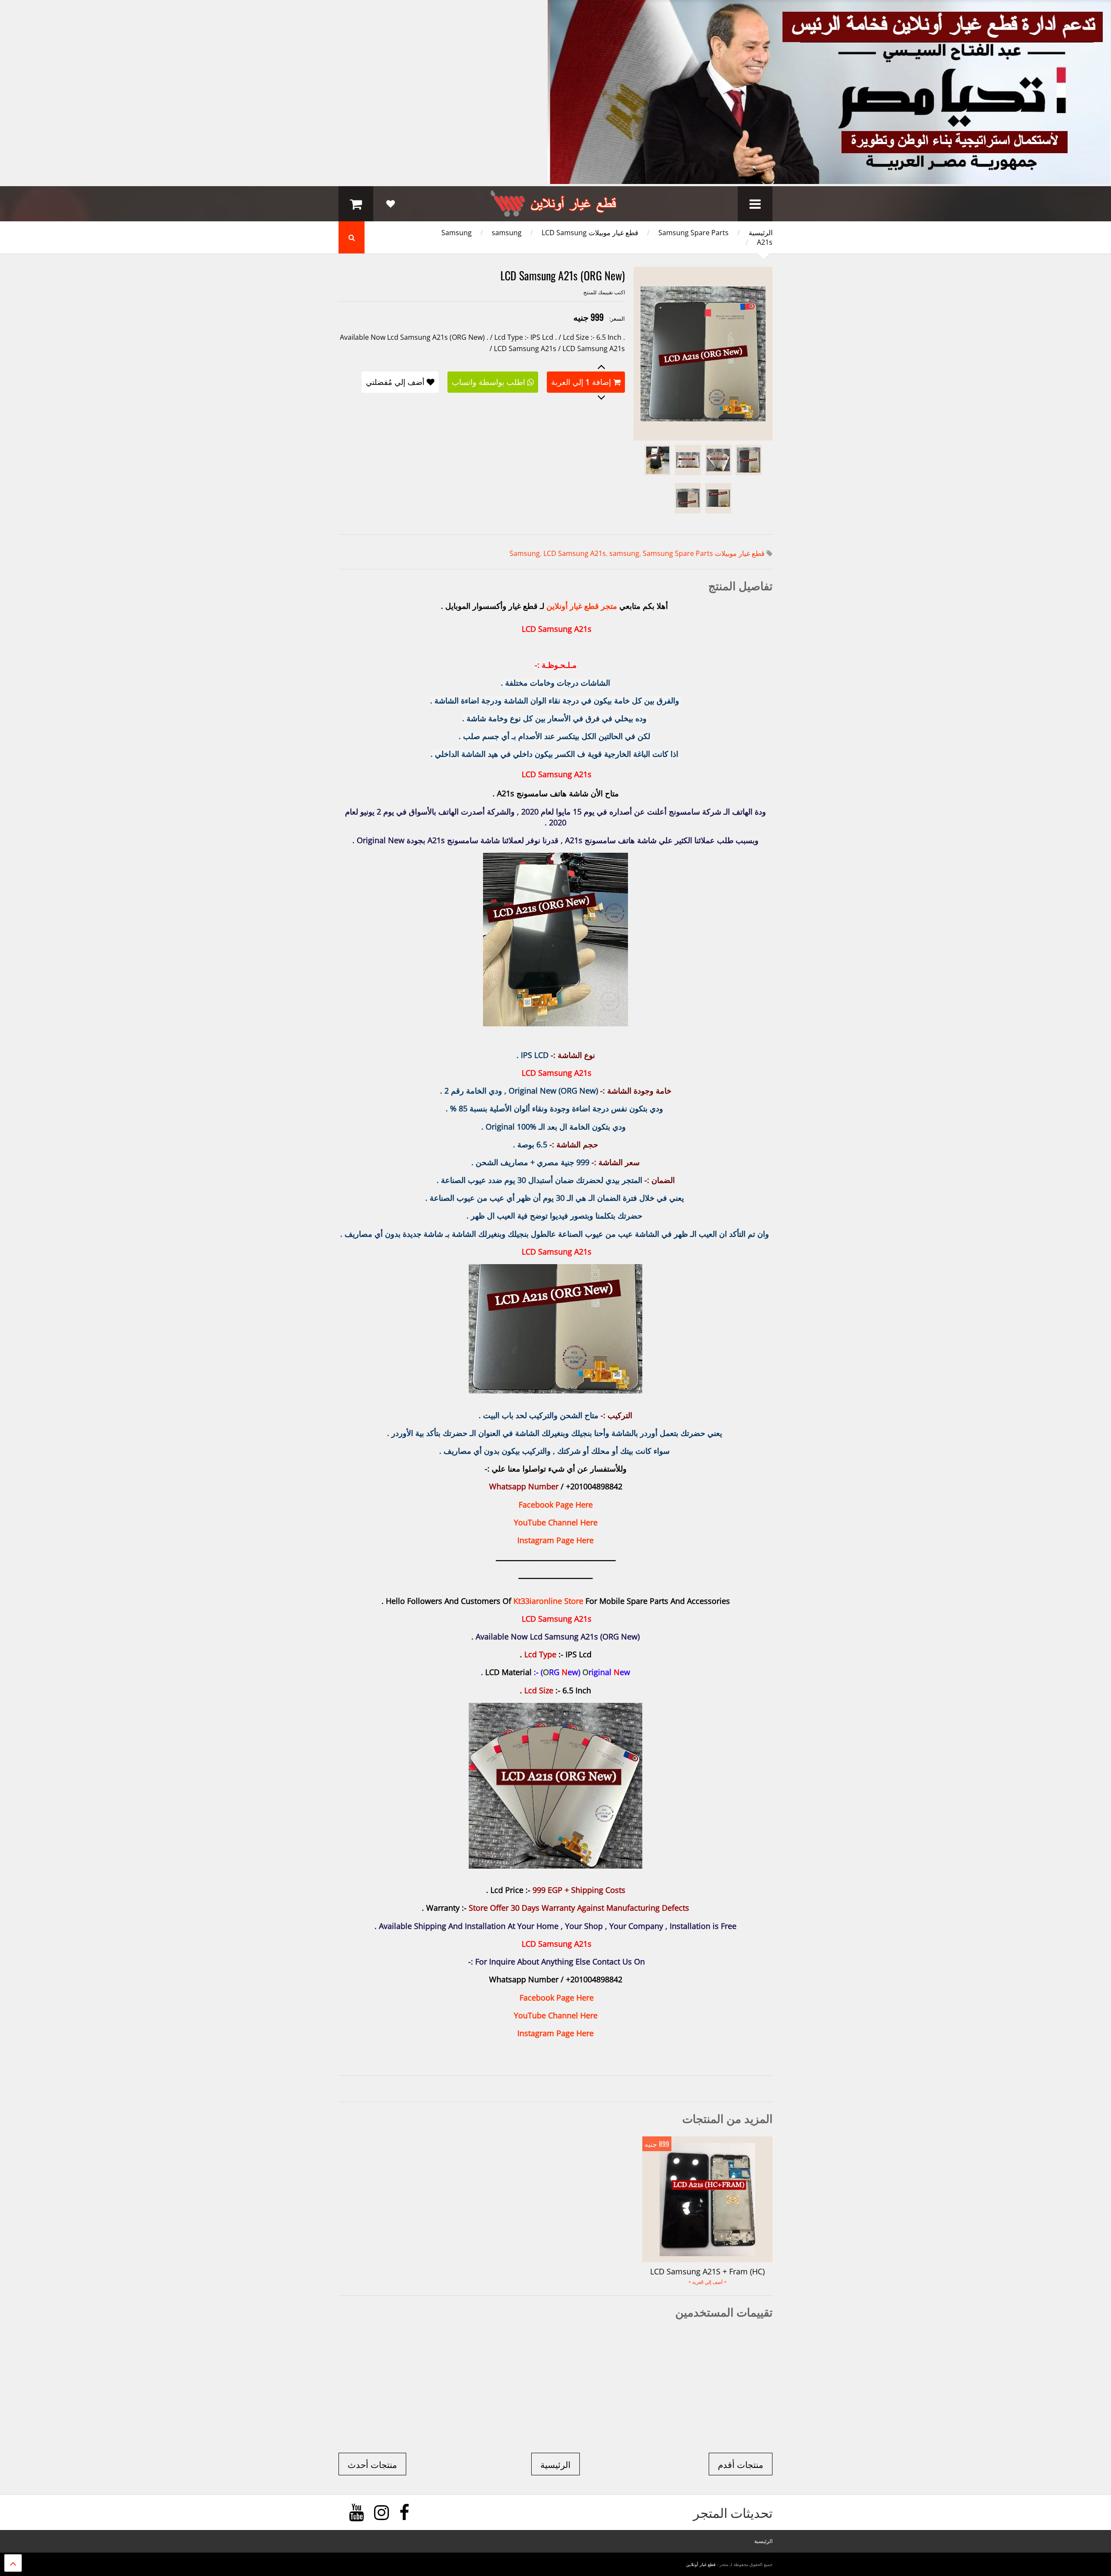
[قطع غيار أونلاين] (555, 213)
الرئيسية (761, 233)
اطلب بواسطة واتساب (488, 382)
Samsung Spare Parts (694, 233)
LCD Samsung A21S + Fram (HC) (707, 2271)
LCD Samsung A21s (575, 553)
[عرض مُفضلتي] (391, 204)
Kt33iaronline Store (548, 1601)
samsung (507, 233)
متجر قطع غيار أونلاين (582, 606)
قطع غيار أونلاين (701, 2564)
